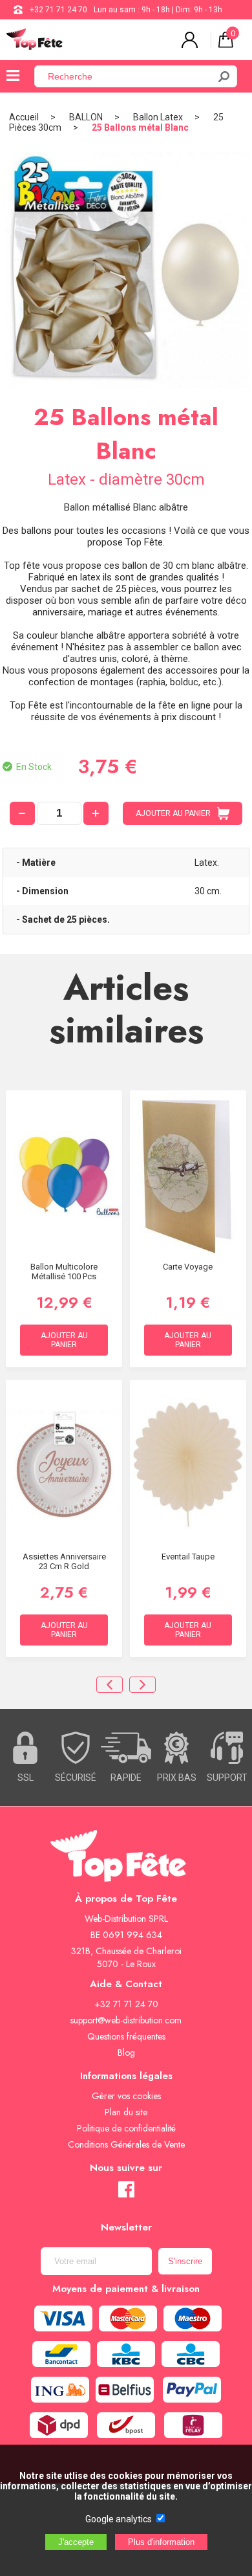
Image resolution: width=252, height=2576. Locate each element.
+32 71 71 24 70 (58, 10)
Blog (126, 2053)
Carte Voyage (188, 1267)
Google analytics (119, 2519)
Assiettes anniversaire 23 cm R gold (64, 1561)
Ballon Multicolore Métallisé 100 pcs (64, 1271)
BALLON (86, 117)
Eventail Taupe (188, 1557)
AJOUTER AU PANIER (173, 813)
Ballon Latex (158, 117)
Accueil (24, 117)
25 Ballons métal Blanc (140, 127)
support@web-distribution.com (126, 2020)
